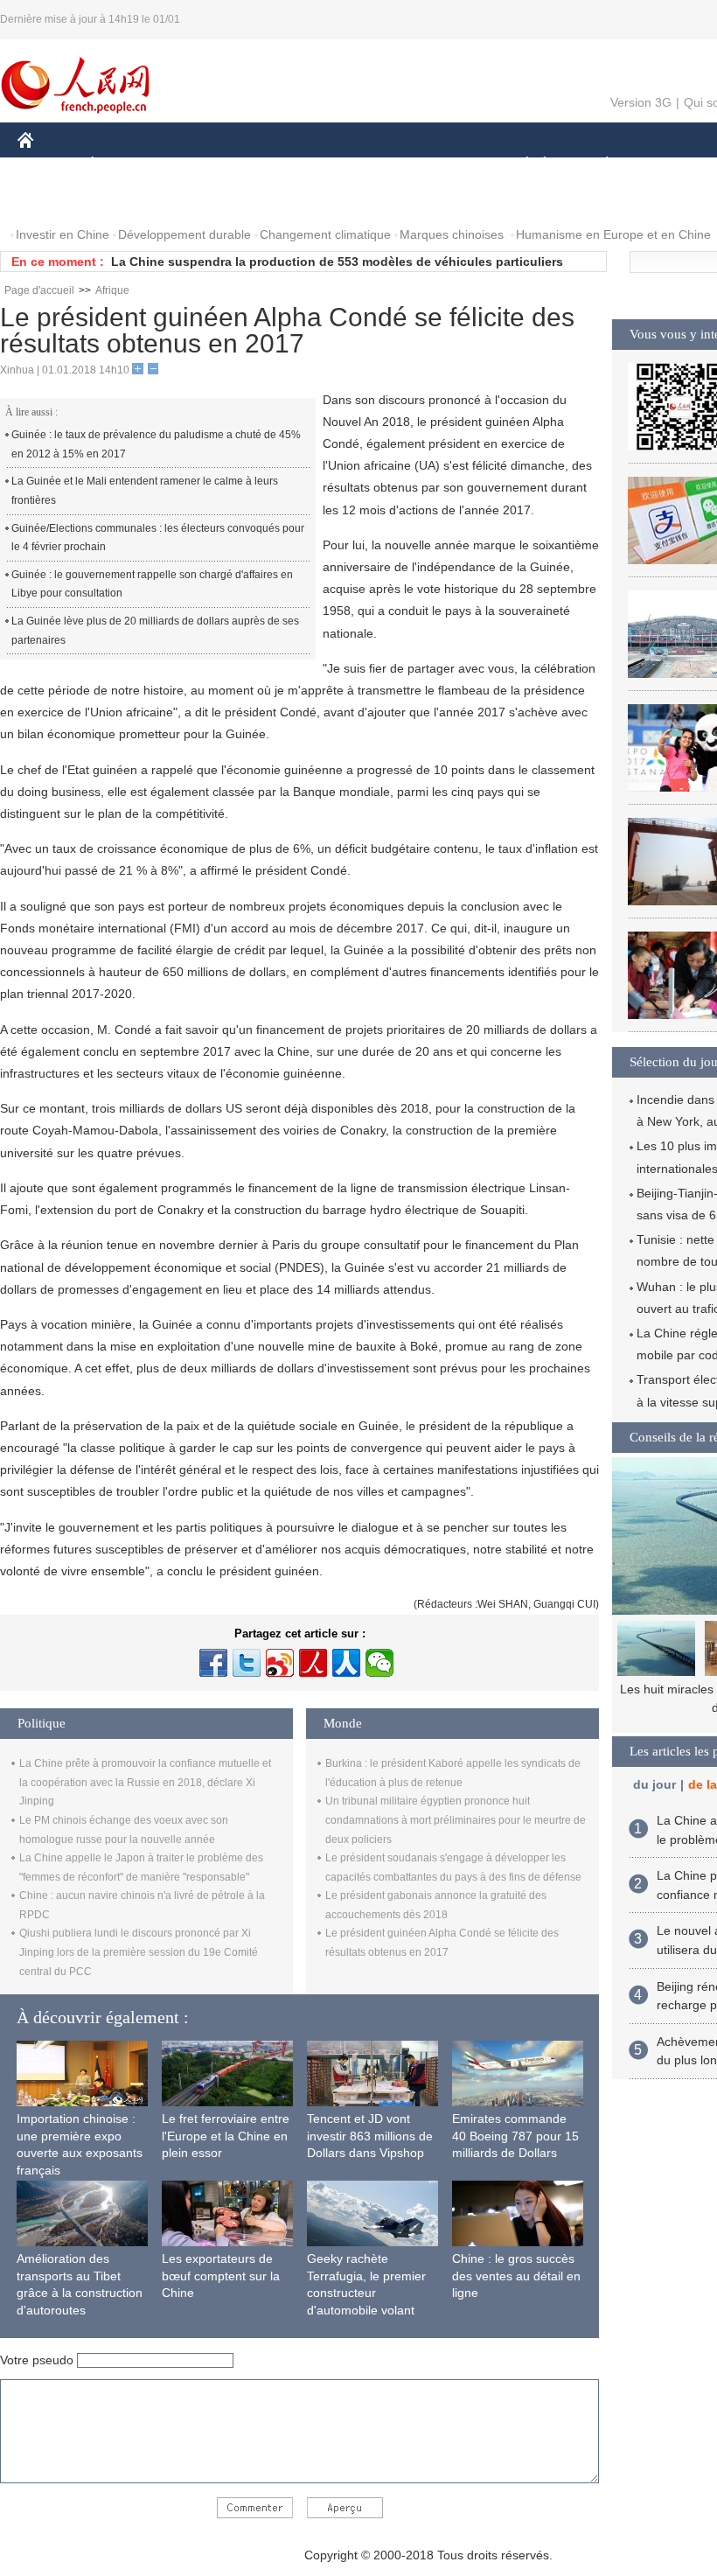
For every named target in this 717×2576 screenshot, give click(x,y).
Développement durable (184, 234)
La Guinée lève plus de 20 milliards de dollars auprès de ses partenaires (155, 631)
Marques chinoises (452, 234)
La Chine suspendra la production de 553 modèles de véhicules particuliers (337, 262)
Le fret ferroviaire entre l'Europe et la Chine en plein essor (226, 2136)
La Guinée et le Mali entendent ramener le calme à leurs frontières (145, 491)
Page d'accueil (39, 290)
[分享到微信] (379, 1663)
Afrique (112, 290)
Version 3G (641, 102)
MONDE (206, 165)
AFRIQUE (281, 165)
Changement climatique (325, 234)
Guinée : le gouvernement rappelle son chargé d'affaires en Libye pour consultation (152, 584)
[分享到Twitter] (247, 1663)
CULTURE (439, 165)
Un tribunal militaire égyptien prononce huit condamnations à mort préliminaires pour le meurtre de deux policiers (456, 1820)
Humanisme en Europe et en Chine (613, 234)
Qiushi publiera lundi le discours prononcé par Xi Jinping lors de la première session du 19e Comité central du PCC (139, 1952)
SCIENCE (359, 165)
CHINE (48, 165)
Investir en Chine (63, 234)
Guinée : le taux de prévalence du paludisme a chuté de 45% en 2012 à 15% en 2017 (156, 444)
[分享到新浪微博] (280, 1663)
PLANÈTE (598, 165)
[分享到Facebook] (213, 1663)
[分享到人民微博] (313, 1663)
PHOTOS (54, 200)
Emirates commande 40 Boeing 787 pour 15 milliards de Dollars (515, 2136)
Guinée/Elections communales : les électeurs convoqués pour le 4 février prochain (158, 538)
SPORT (669, 165)
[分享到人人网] (346, 1663)
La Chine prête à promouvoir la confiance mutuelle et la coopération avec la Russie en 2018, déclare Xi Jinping (145, 1782)
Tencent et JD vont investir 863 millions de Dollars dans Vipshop (370, 2136)
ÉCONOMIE (125, 165)
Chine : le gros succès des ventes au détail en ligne (516, 2276)
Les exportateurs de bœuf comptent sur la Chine (221, 2276)
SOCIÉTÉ (519, 165)
